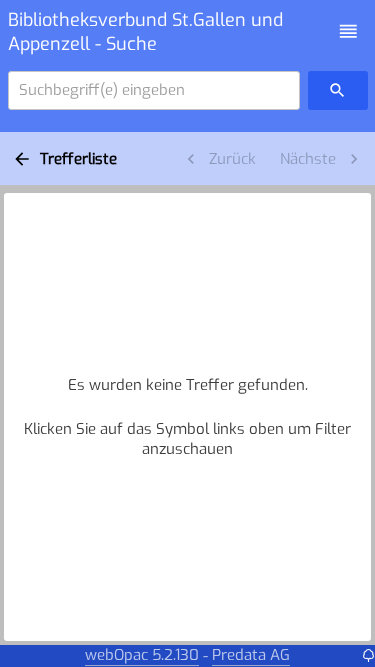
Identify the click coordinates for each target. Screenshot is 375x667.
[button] (348, 31)
